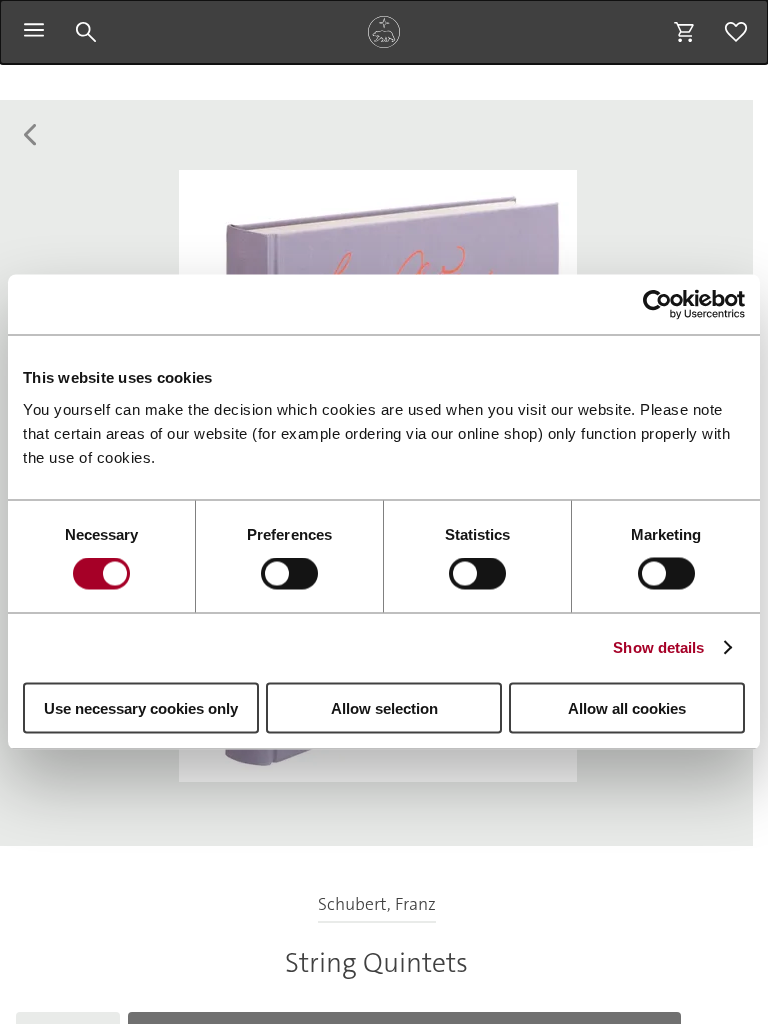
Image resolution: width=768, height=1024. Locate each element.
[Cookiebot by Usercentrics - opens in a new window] (657, 305)
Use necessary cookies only (141, 707)
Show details (658, 647)
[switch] (289, 574)
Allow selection (384, 707)
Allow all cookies (627, 707)
